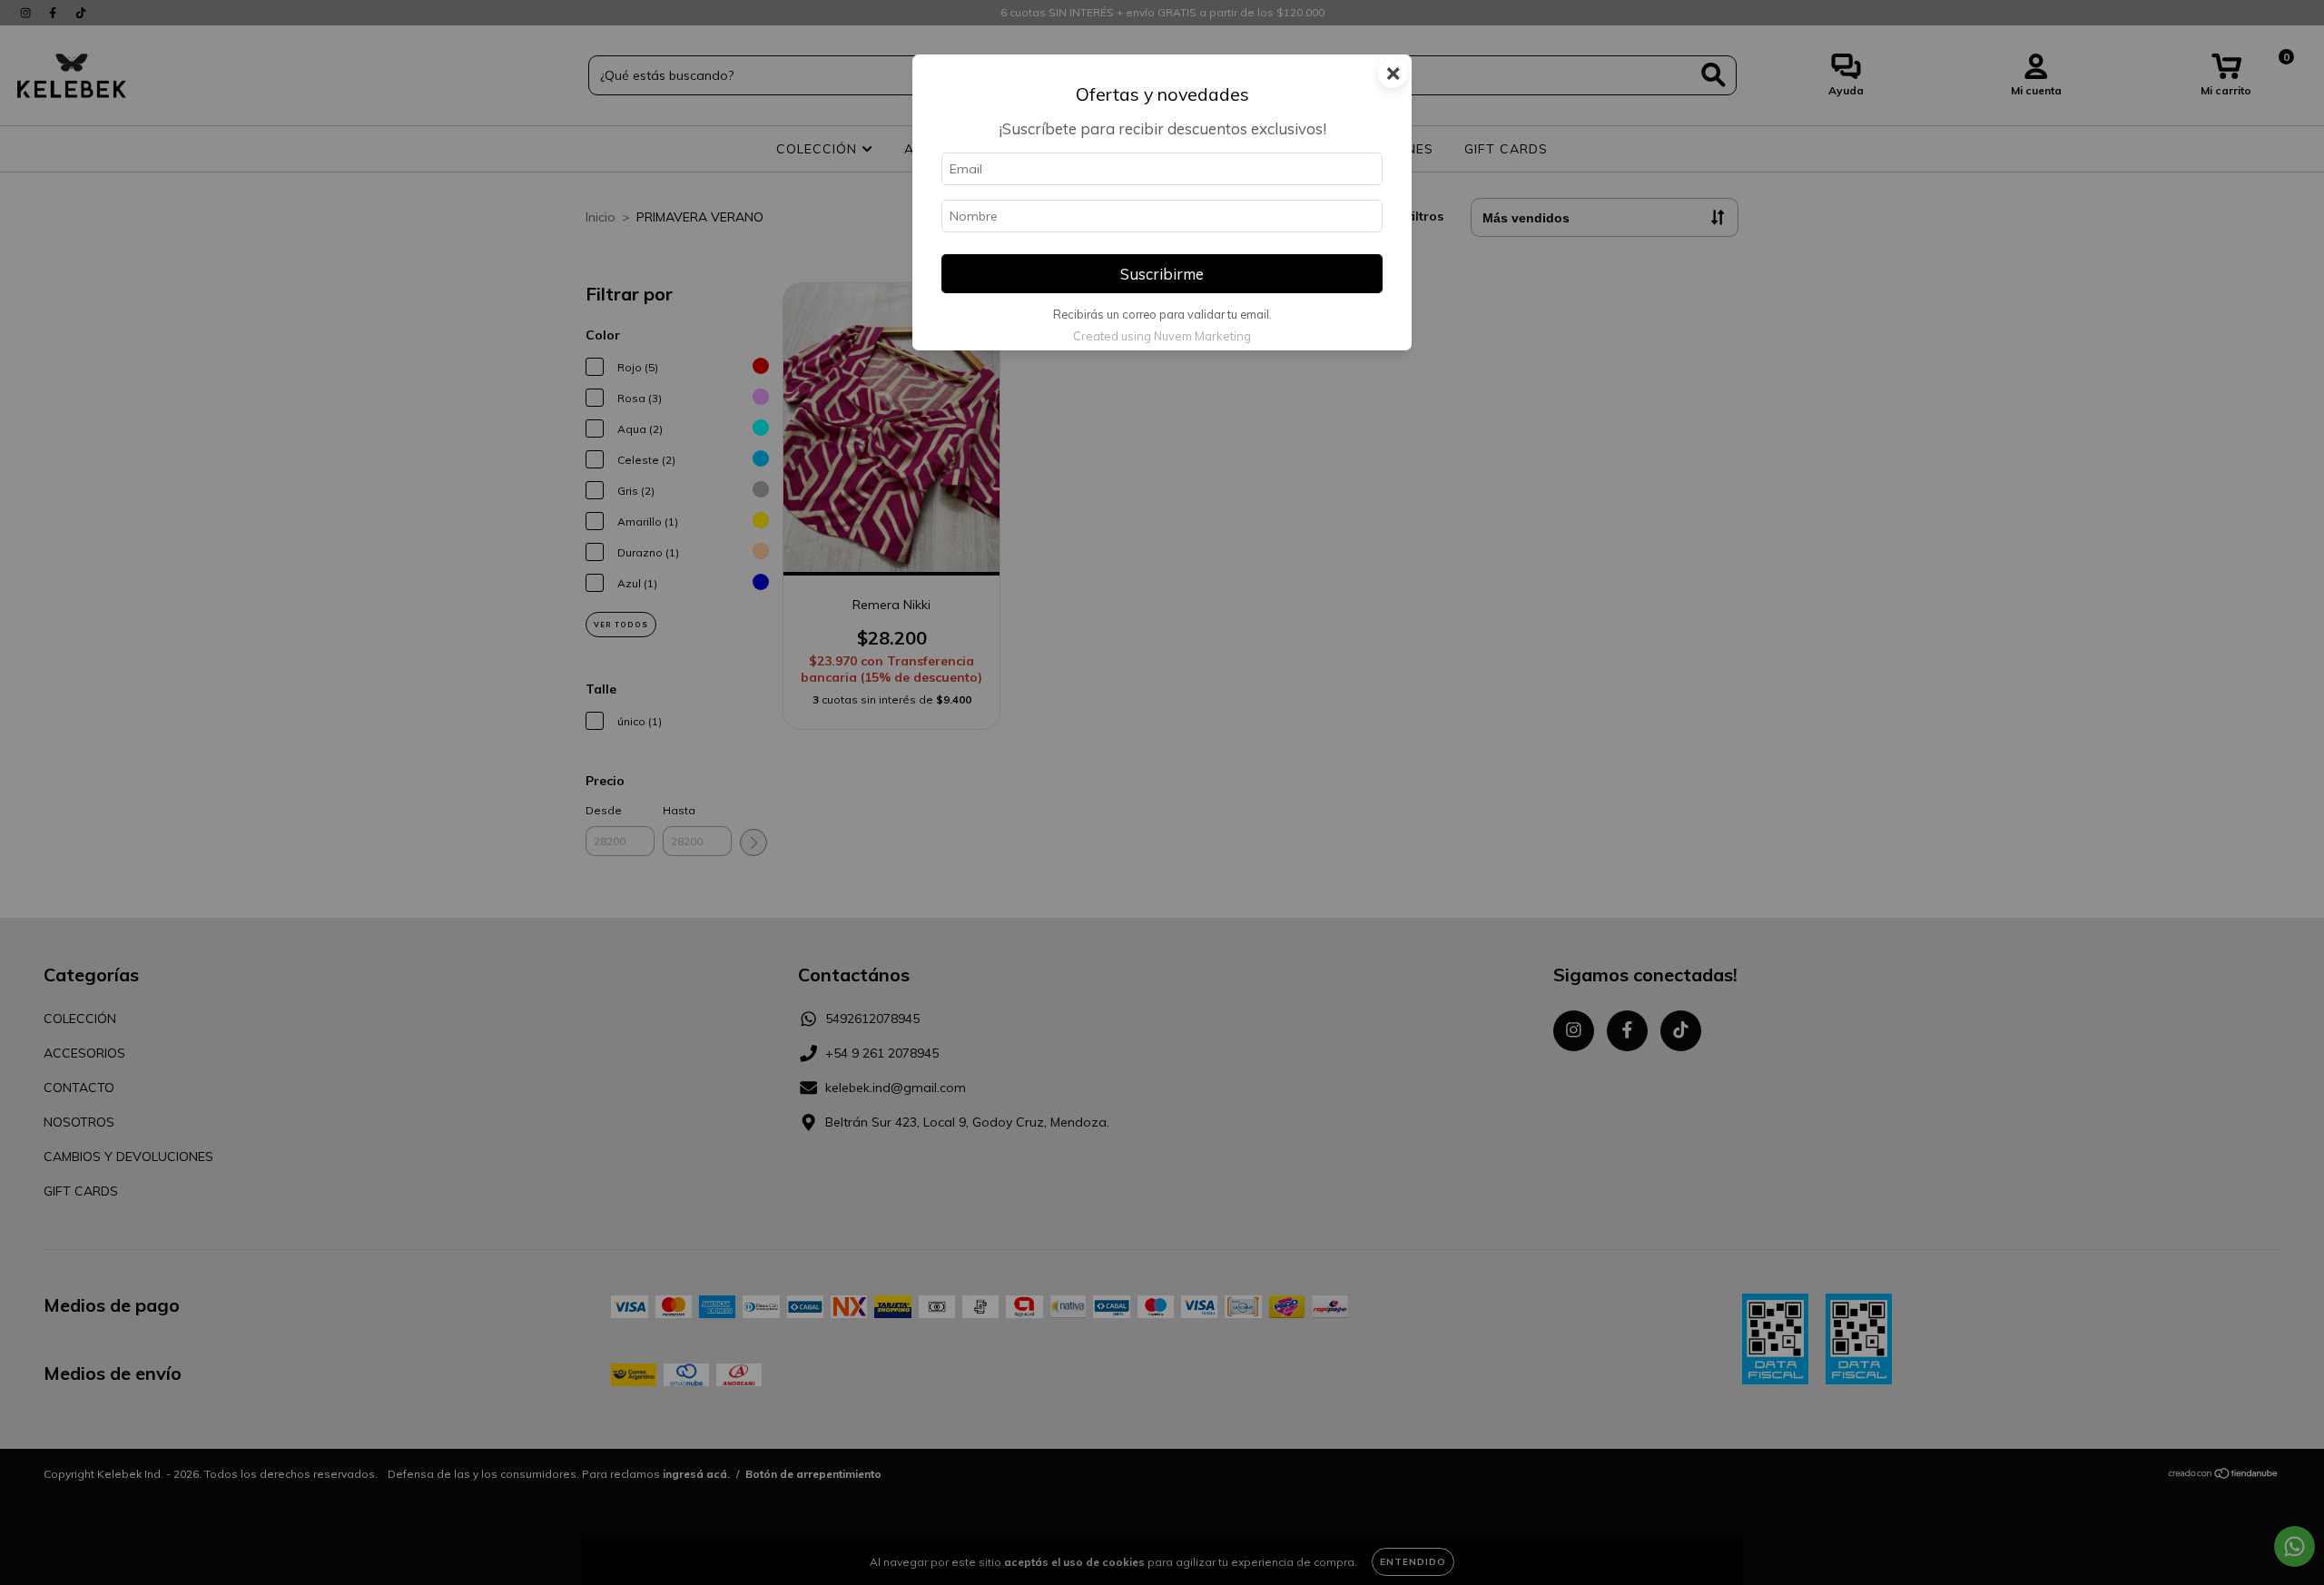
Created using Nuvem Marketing (1162, 336)
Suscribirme (1162, 274)
